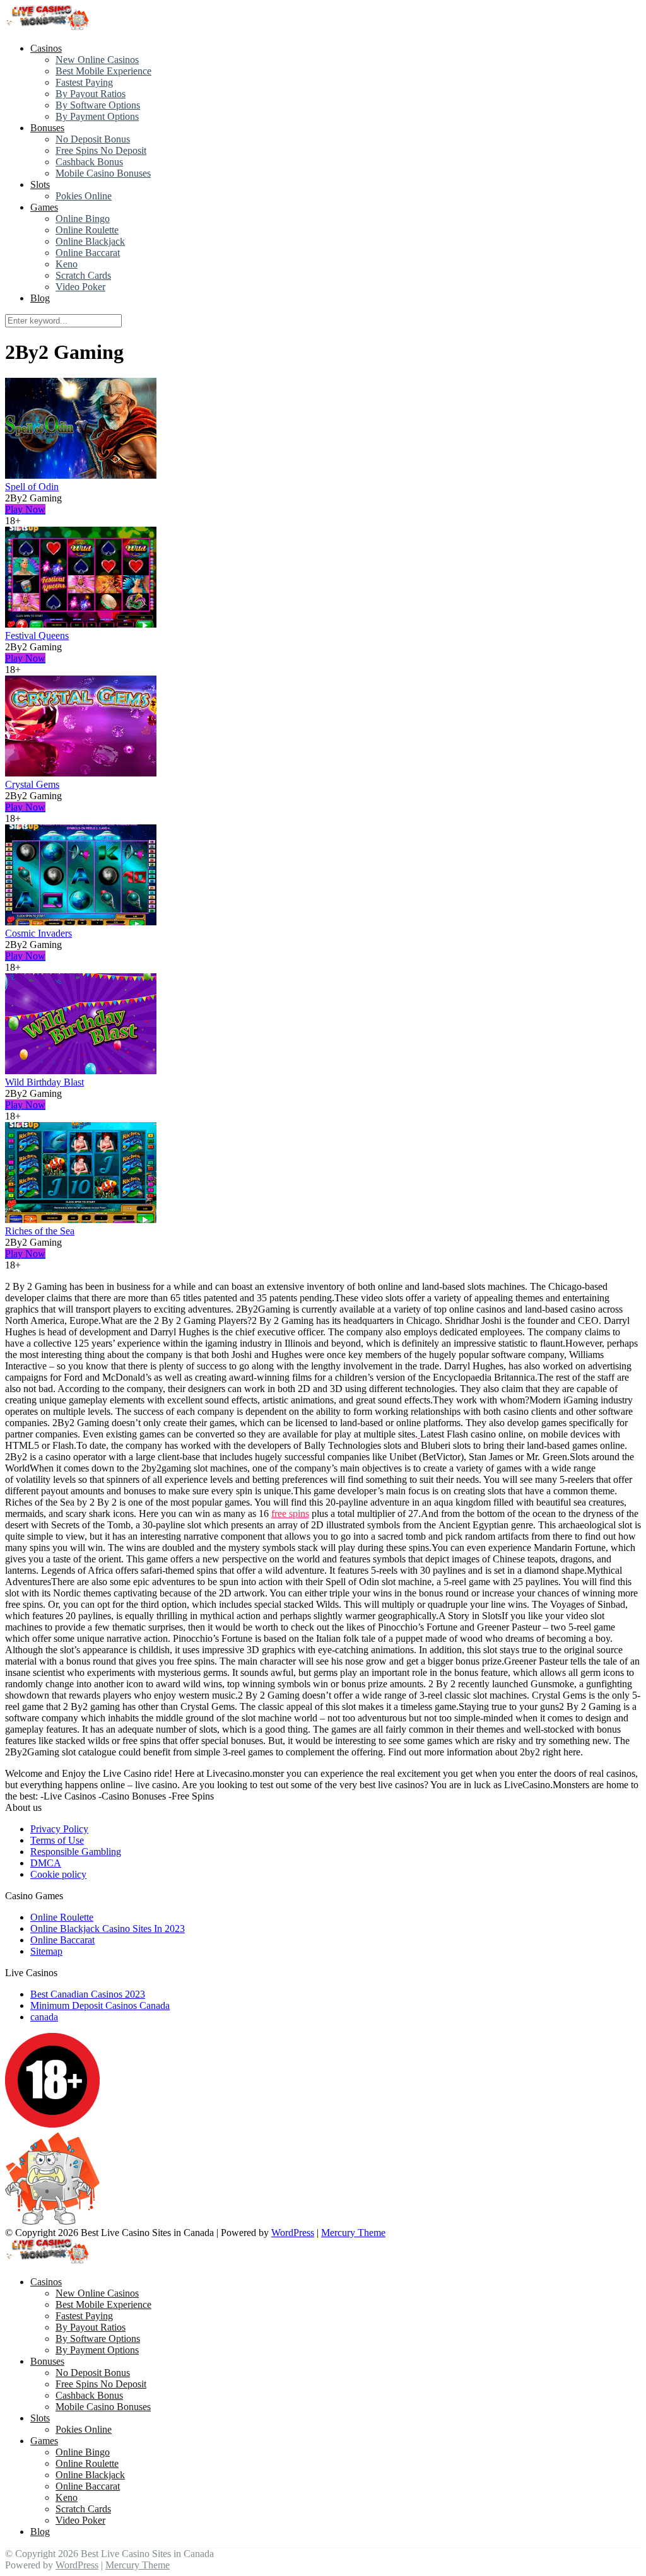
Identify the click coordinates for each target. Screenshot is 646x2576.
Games (44, 207)
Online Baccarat (88, 253)
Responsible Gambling (76, 1852)
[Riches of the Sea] (81, 1220)
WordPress (293, 2233)
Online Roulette (87, 230)
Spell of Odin (32, 487)
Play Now (25, 509)
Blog (40, 298)
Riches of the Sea (40, 1231)
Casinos (46, 48)
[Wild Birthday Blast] (81, 1071)
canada (44, 2017)
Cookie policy (58, 1874)
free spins (290, 1513)
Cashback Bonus (89, 162)
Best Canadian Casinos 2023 (88, 1994)
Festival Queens (37, 635)
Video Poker (80, 287)
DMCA (46, 1863)
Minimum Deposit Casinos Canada (100, 2005)
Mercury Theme (353, 2233)
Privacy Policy (59, 1829)
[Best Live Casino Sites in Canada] (49, 27)
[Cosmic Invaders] (81, 922)
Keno (67, 264)
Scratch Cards (83, 275)
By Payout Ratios (91, 94)
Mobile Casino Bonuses (103, 173)
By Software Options (98, 105)
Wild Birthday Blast (44, 1082)
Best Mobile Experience (103, 71)
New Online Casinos (97, 60)
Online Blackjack (90, 241)
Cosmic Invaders (38, 933)
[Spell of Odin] (81, 475)
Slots (40, 184)
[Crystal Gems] (81, 773)
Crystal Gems (32, 784)
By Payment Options (97, 116)
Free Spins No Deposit (101, 150)
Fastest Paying (84, 82)
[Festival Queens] (81, 624)
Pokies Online (84, 196)
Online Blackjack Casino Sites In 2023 (108, 1929)
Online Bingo (83, 219)
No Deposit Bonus (93, 139)
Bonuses (47, 128)
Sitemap (46, 1951)
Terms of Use (57, 1840)
